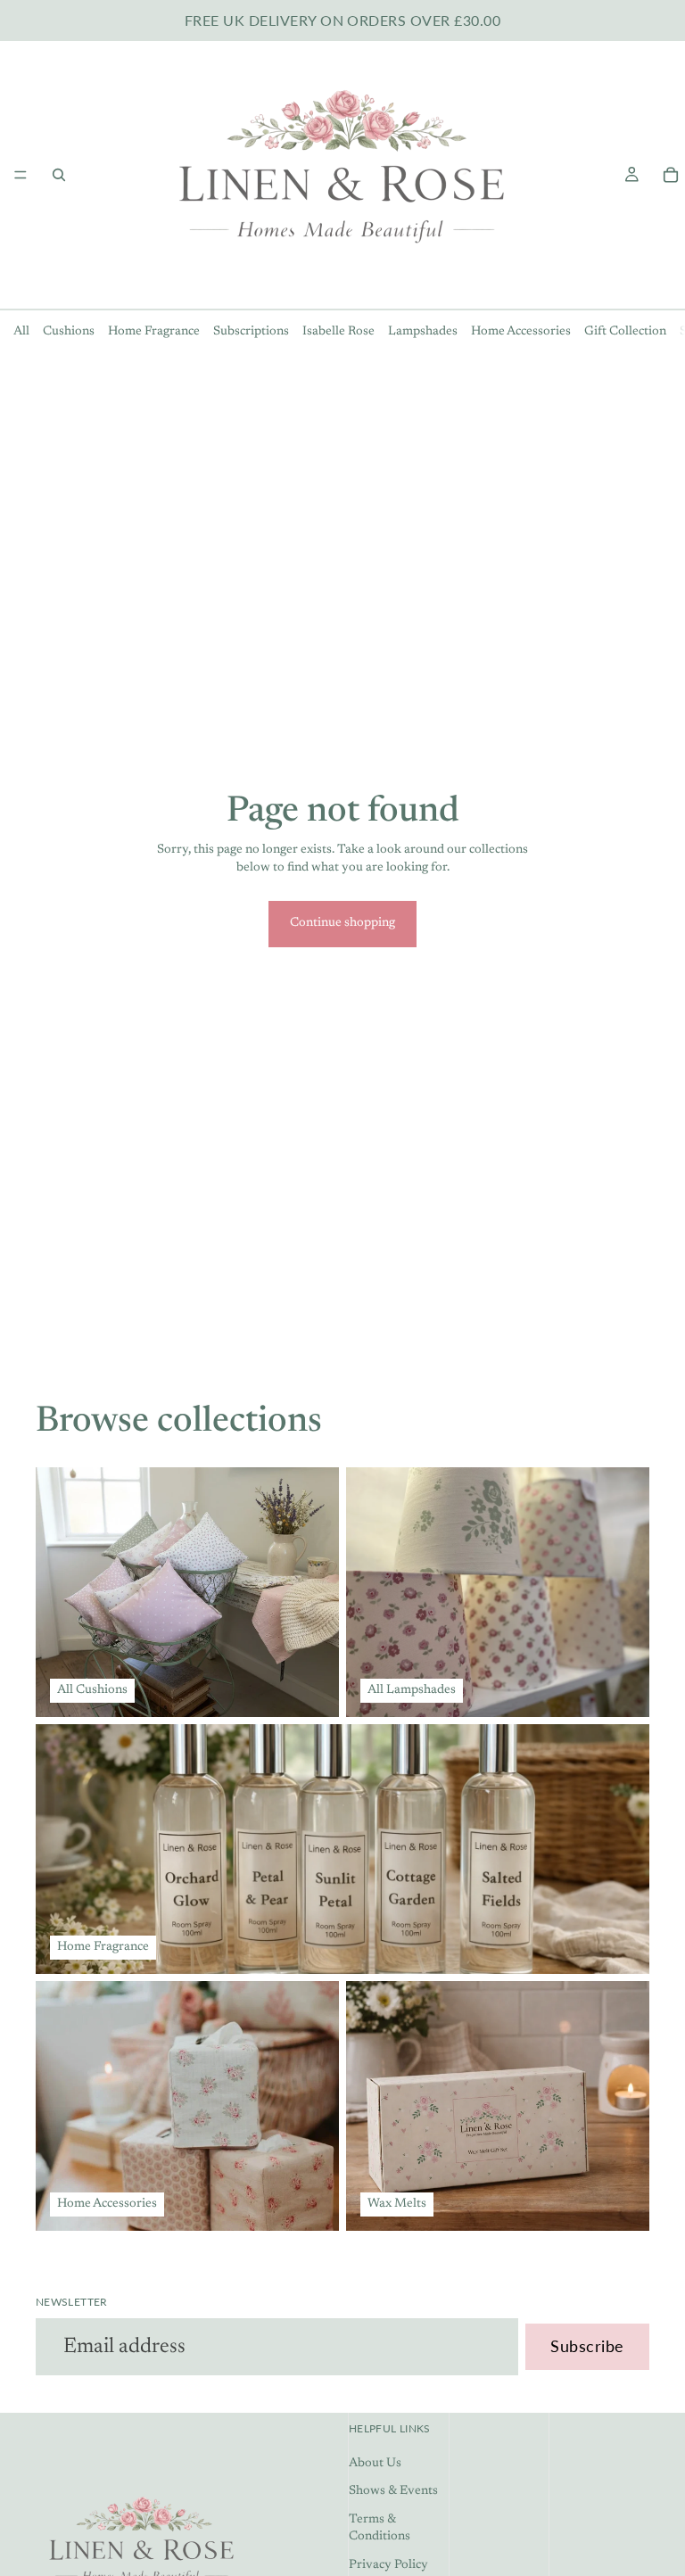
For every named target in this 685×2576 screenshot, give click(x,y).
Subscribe (587, 2346)
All (21, 332)
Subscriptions (251, 332)
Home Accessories (521, 332)
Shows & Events (393, 2491)
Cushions (69, 332)
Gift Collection (625, 332)
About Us (375, 2464)
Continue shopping (342, 923)
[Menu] (21, 175)
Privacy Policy (388, 2565)
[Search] (59, 175)
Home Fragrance (154, 332)
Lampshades (423, 332)
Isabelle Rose (338, 332)
